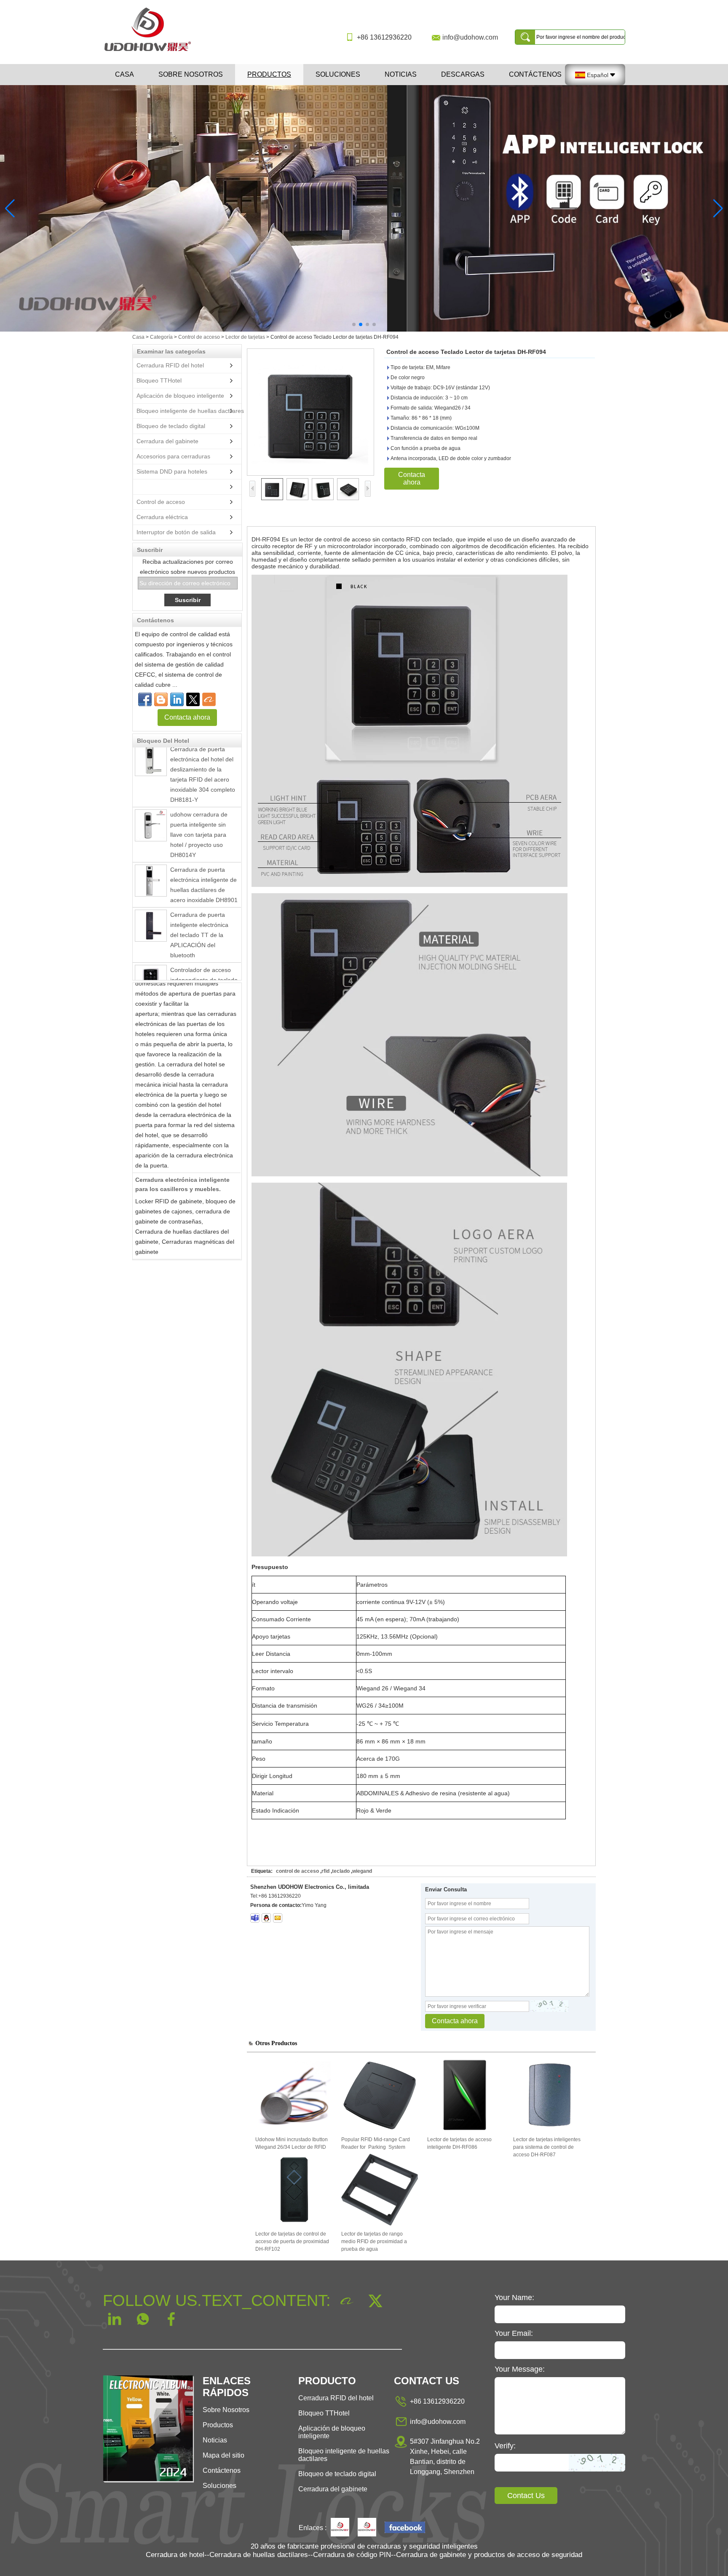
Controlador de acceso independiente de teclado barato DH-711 (204, 951)
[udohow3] (255, 1918)
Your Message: (520, 2369)
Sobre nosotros (191, 74)
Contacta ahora (187, 717)
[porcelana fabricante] (135, 487)
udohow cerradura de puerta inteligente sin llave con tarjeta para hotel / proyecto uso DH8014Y (199, 806)
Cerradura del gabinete (167, 441)
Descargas (463, 74)
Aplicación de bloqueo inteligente (180, 396)
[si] (364, 208)
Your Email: (514, 2333)
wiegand (362, 1871)
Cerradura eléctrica (162, 517)
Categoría (161, 337)
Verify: (505, 2446)
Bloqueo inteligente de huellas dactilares (190, 411)
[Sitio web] (193, 699)
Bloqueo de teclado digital (171, 426)
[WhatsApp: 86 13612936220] (161, 699)
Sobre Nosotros (226, 2410)
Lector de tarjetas (245, 337)
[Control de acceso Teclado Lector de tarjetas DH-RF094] (310, 412)
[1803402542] (266, 1918)
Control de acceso (199, 337)
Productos (269, 74)
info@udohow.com (470, 37)
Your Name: (514, 2298)
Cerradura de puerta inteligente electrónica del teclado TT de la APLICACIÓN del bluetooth (199, 906)
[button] (354, 324)
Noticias (401, 74)
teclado (341, 1871)
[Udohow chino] (405, 2528)
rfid (325, 1871)
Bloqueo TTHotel (159, 380)
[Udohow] (340, 2528)
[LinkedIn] (177, 699)
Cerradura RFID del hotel (170, 365)
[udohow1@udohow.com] (278, 1918)
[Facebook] (145, 699)
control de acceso (297, 1871)
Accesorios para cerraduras (173, 456)
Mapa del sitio (223, 2455)
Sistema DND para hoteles (172, 471)
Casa (124, 74)
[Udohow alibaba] (367, 2528)
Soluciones (338, 74)
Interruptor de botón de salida (176, 532)
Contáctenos (535, 74)
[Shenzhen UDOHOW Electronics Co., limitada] (151, 52)
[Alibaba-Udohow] (209, 699)
